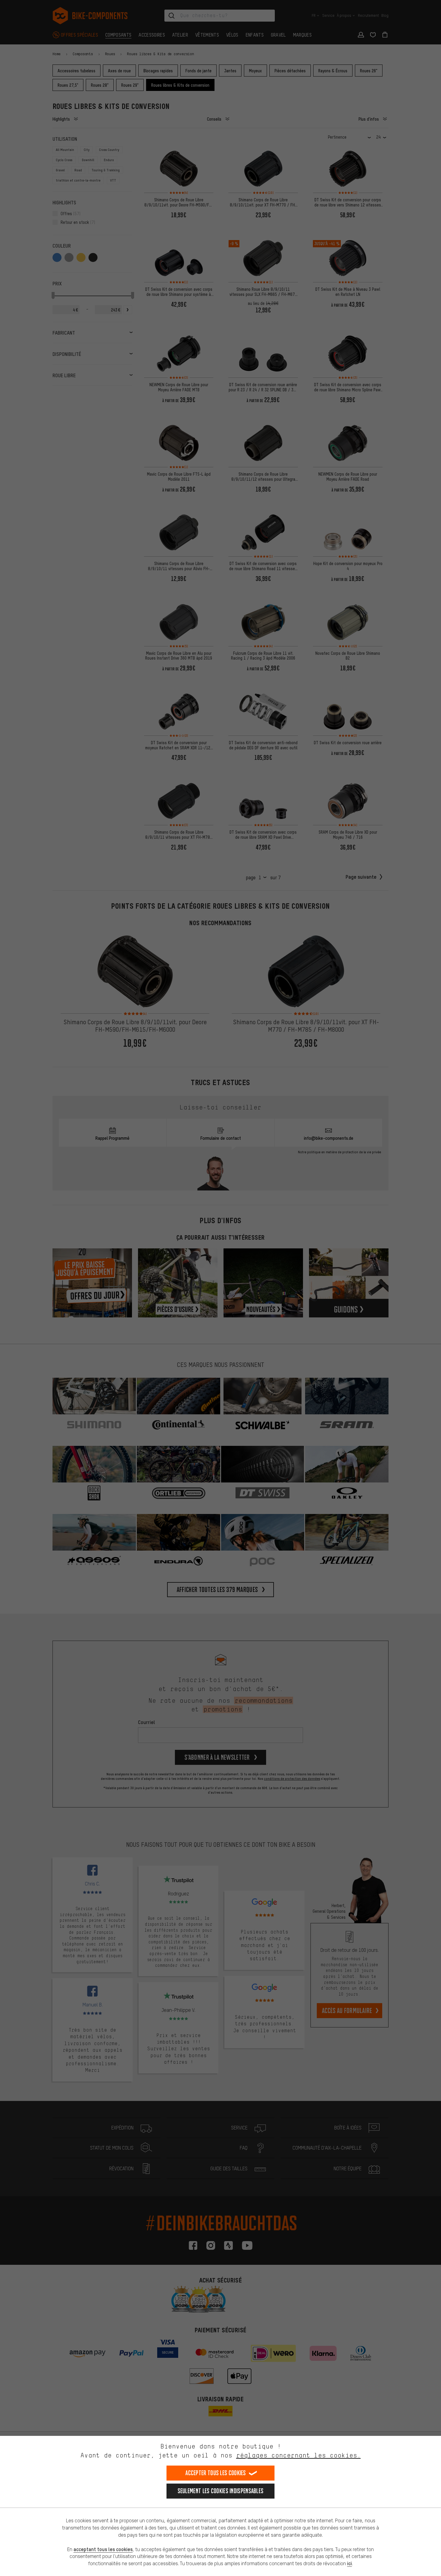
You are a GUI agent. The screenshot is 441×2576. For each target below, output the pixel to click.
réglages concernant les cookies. (298, 2455)
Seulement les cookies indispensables (221, 2491)
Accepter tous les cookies (216, 2473)
